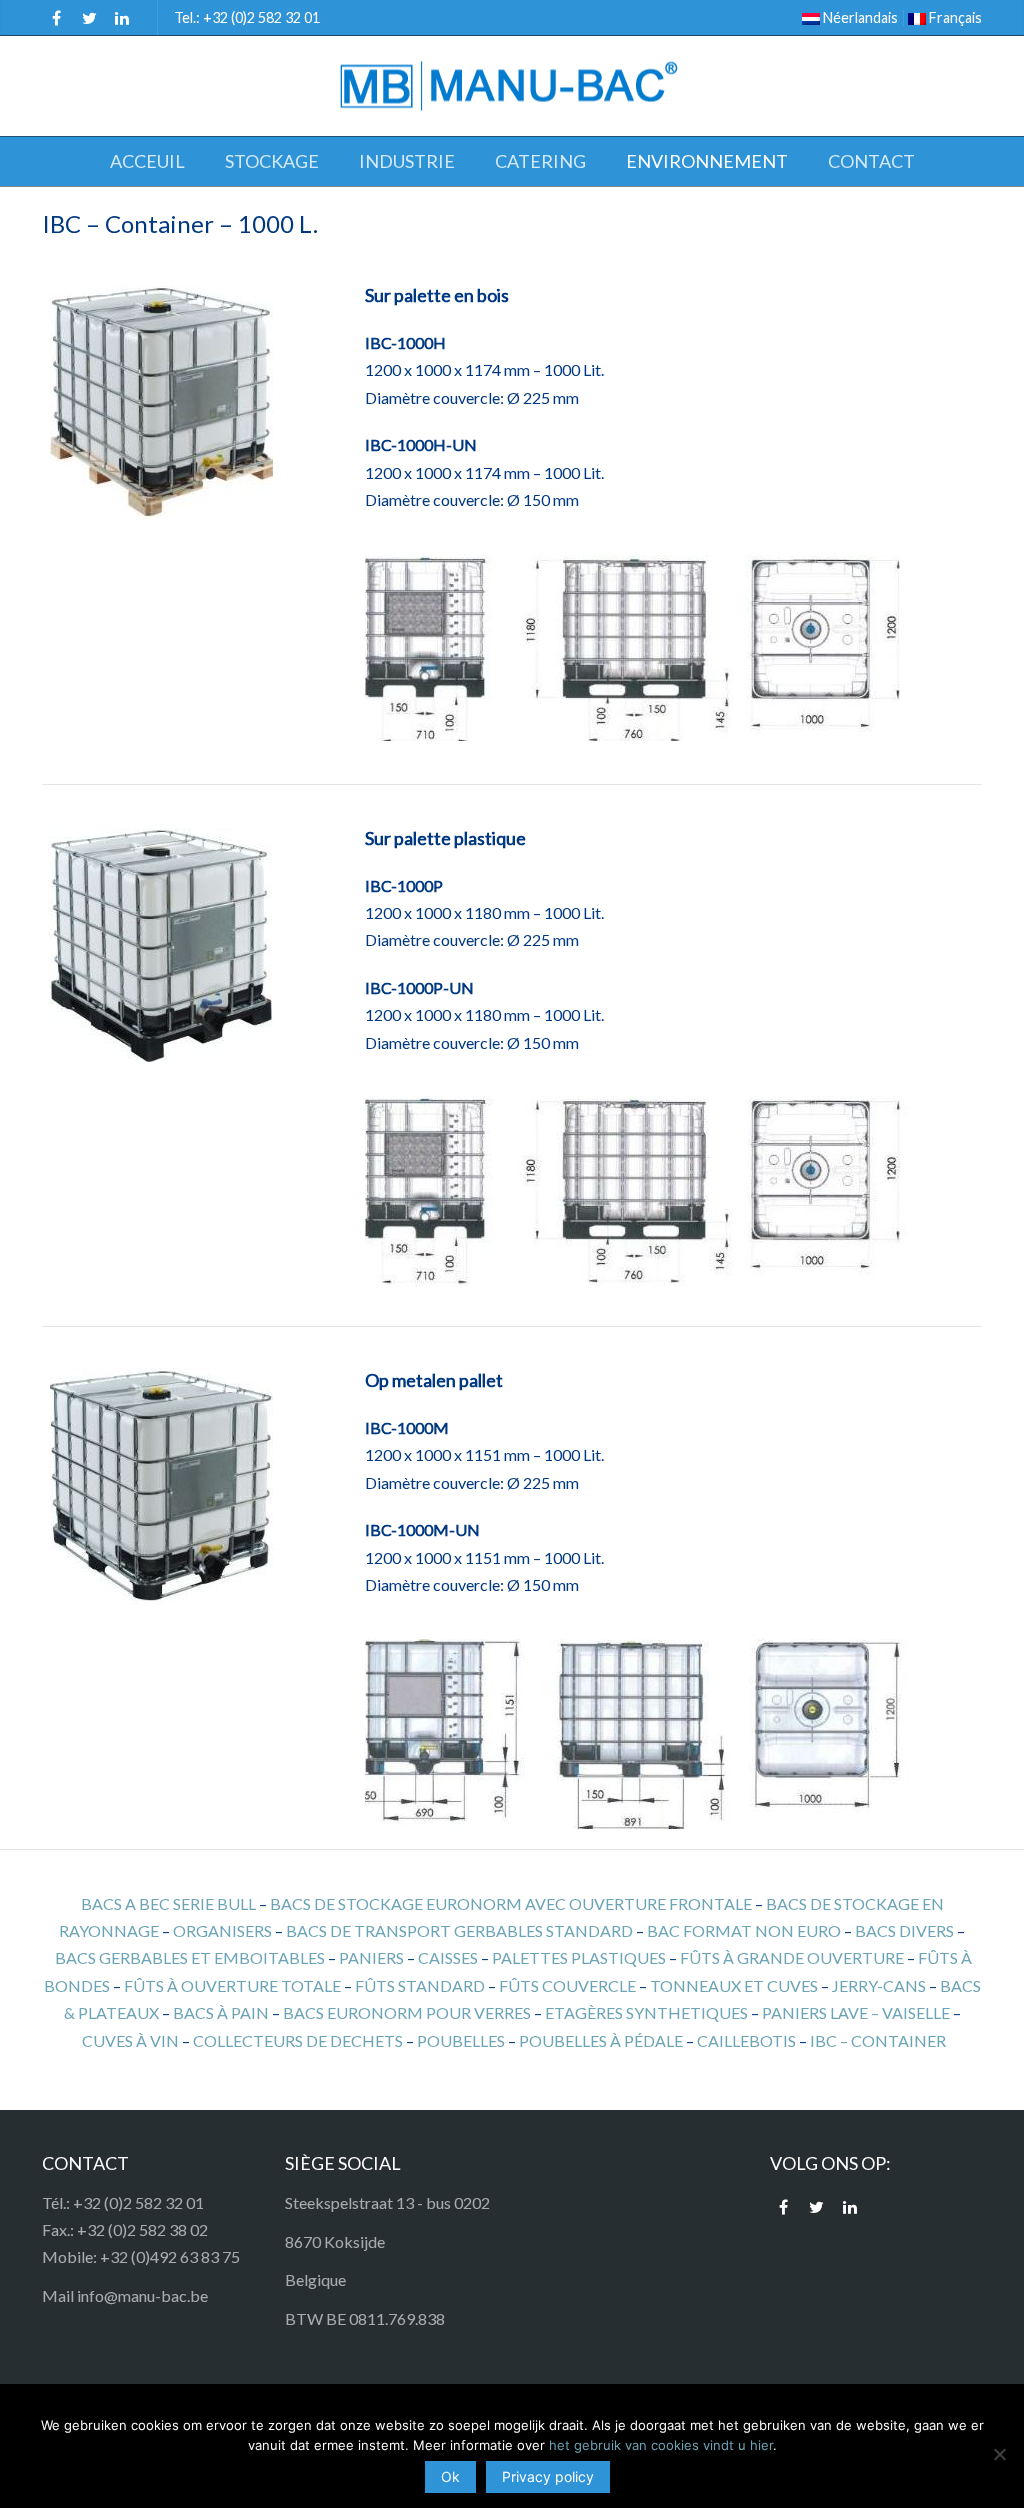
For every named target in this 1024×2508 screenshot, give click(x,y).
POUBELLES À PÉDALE (601, 2040)
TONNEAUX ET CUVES (734, 1985)
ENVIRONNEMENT (707, 161)
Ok (450, 2476)
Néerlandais (859, 17)
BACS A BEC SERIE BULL (168, 1903)
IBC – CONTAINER (878, 2040)
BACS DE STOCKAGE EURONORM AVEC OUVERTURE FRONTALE (511, 1903)
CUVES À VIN (130, 2040)
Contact (871, 161)
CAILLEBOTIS (746, 2040)
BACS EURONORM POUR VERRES (407, 2012)
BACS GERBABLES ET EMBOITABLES (190, 1957)
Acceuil (147, 161)
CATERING (540, 161)
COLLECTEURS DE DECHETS (298, 2040)
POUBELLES (461, 2040)
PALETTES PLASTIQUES (579, 1957)
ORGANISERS (222, 1930)
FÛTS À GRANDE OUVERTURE (792, 1957)
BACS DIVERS (904, 1930)
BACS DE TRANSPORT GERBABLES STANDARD (459, 1930)
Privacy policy (548, 2476)
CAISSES (448, 1957)
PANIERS (371, 1957)
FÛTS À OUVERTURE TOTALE (232, 1985)
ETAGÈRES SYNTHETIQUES (646, 2012)
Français (954, 17)
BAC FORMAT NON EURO (744, 1930)
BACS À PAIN (221, 2012)
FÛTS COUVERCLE (567, 1985)
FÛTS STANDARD (420, 1985)
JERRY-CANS (879, 1985)
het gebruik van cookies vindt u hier (661, 2445)
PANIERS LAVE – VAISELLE (856, 2012)
